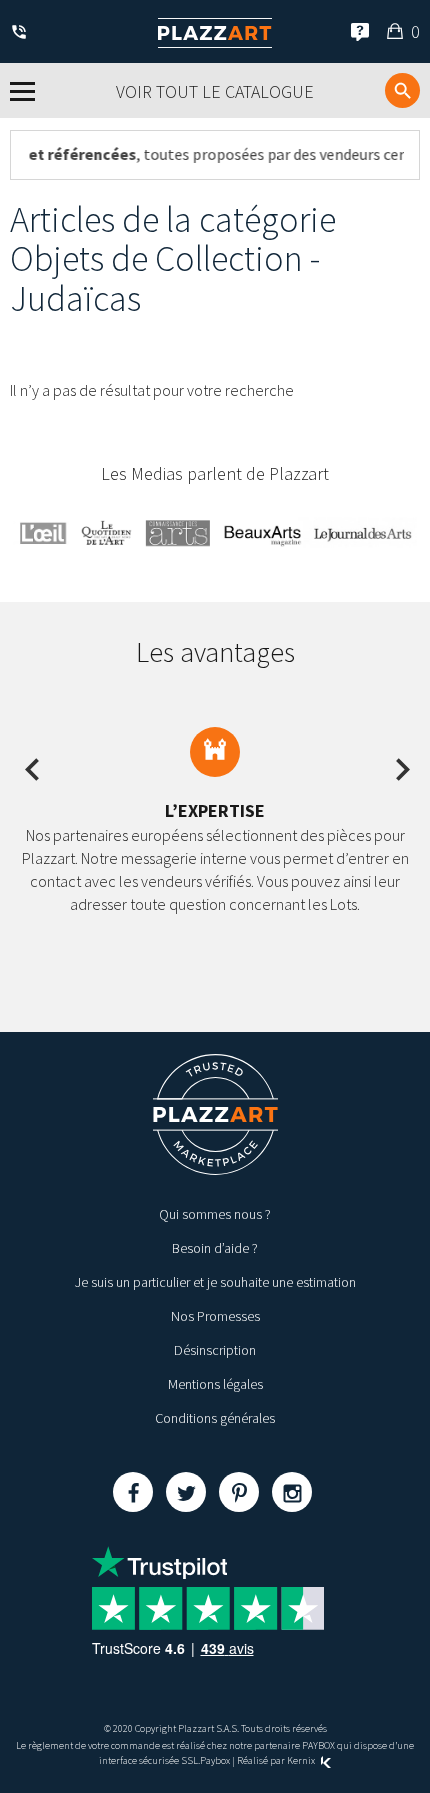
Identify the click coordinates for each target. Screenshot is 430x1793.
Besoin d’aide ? (215, 1248)
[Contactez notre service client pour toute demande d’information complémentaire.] (22, 33)
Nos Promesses (215, 1316)
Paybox (215, 1760)
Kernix (302, 1760)
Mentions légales (215, 1384)
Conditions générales (215, 1418)
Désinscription (215, 1350)
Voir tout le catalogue (215, 91)
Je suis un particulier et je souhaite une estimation (215, 1282)
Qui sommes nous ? (215, 1214)
